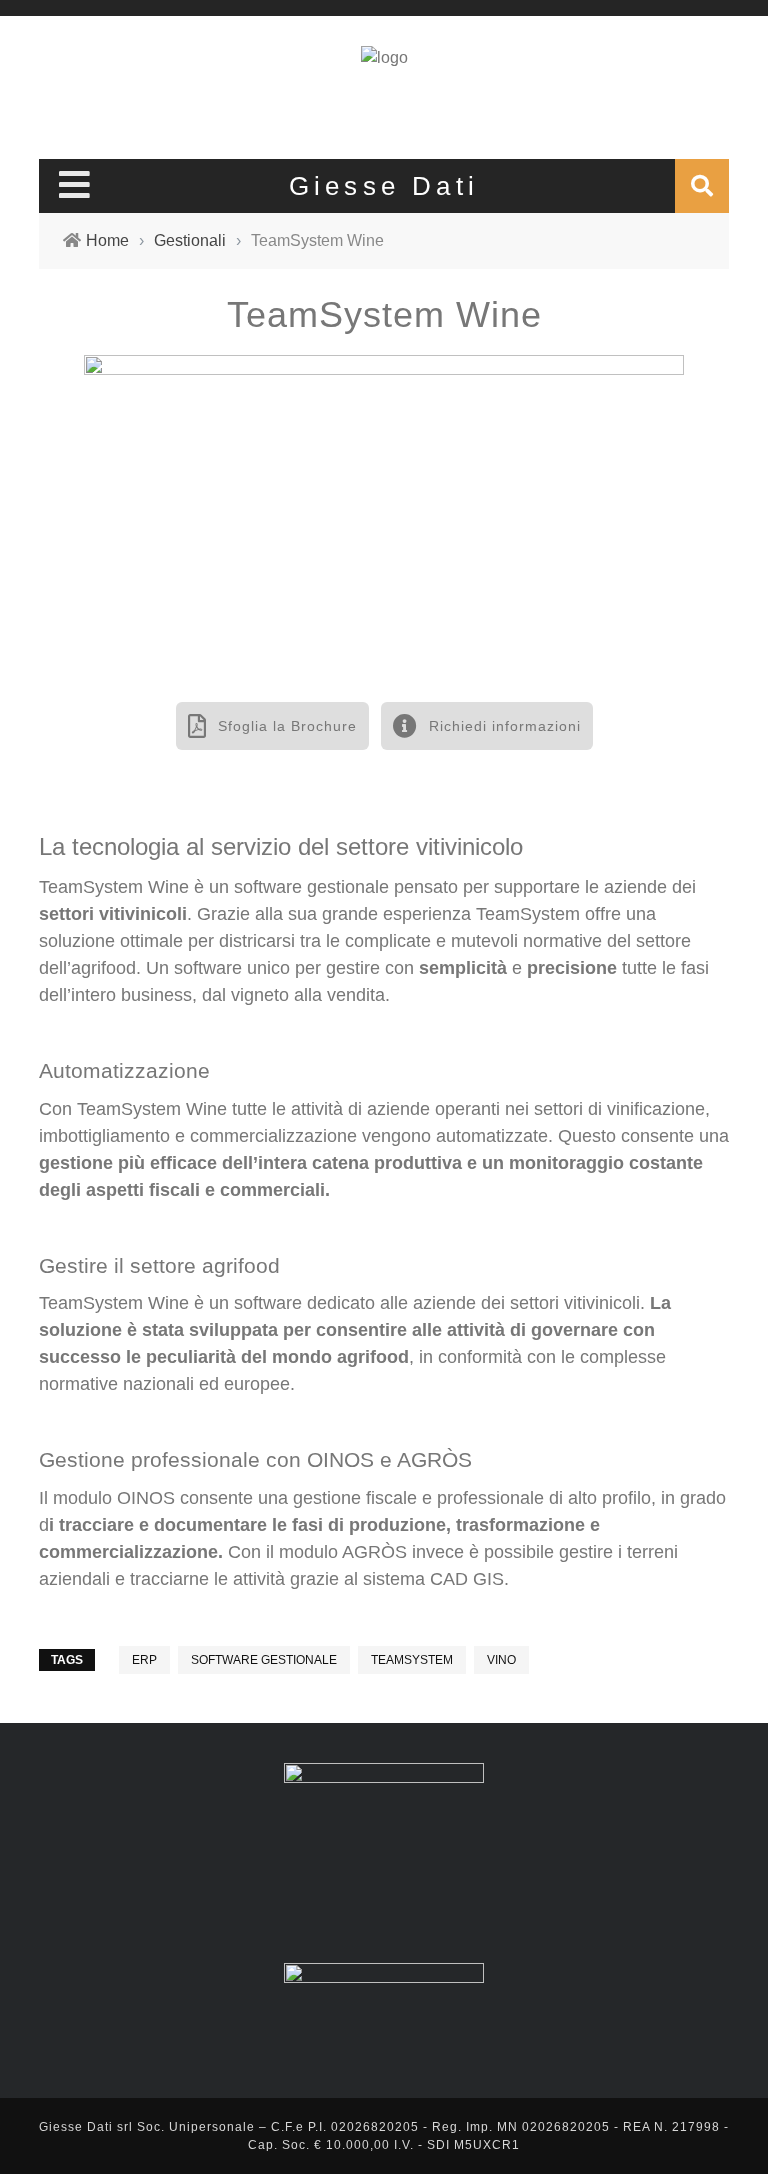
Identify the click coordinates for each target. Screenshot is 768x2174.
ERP (144, 1660)
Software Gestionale (264, 1660)
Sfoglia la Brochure (285, 726)
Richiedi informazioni (502, 726)
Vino (501, 1660)
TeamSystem (412, 1660)
